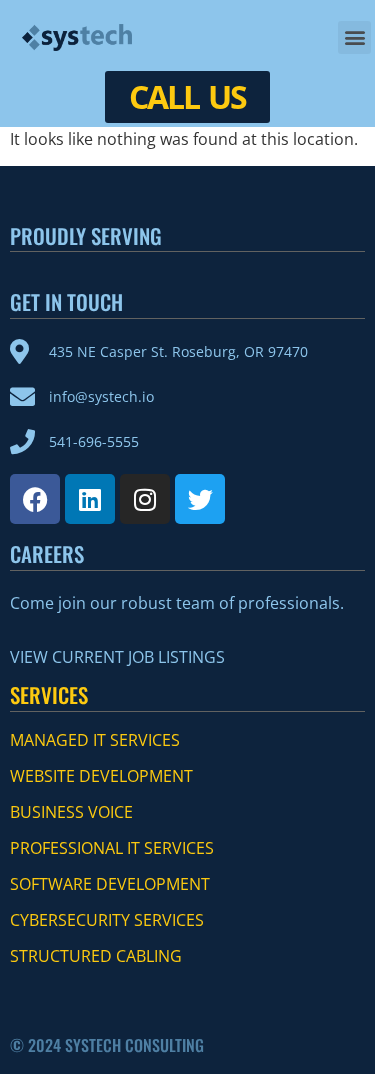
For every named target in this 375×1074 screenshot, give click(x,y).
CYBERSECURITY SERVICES (107, 920)
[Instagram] (145, 499)
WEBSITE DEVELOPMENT (101, 776)
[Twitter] (200, 499)
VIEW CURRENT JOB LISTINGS (117, 657)
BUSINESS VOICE (71, 812)
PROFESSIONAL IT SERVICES (112, 848)
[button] (354, 37)
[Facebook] (35, 499)
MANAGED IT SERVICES (95, 740)
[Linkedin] (90, 499)
